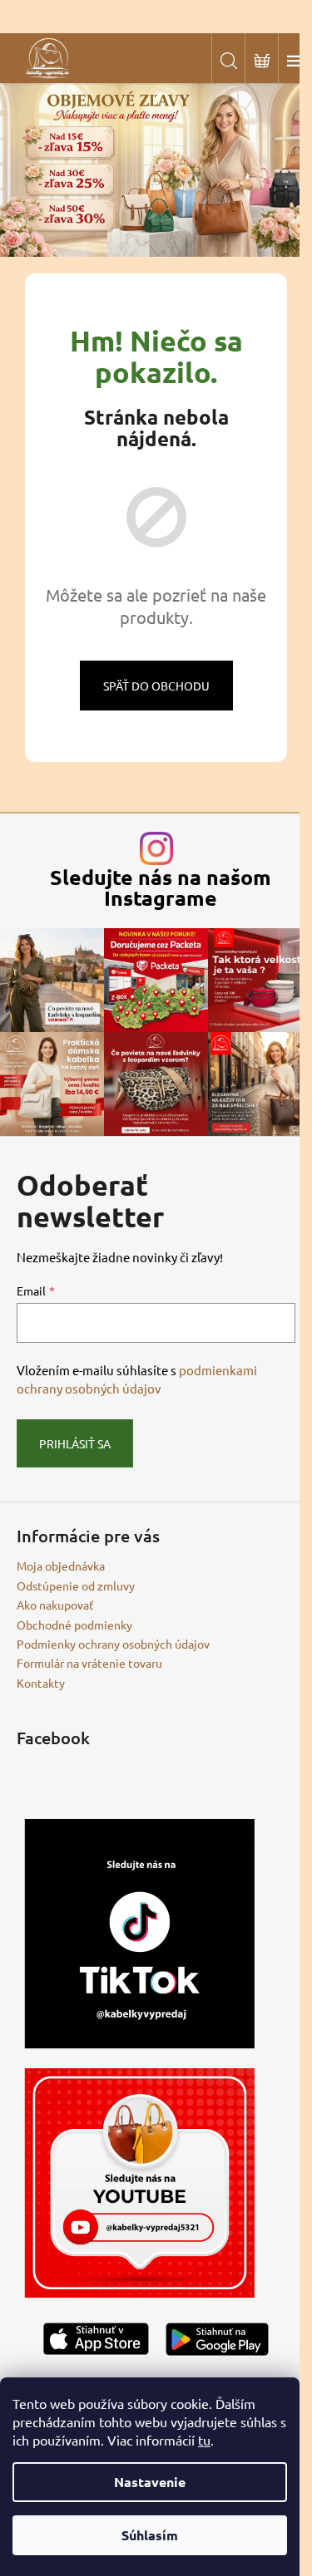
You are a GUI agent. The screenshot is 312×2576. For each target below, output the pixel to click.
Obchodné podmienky (74, 1625)
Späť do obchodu (156, 686)
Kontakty (41, 1683)
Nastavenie (150, 2482)
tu (204, 2440)
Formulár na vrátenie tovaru (89, 1663)
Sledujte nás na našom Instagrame (161, 887)
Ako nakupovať (55, 1605)
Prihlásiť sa (75, 1443)
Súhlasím (150, 2535)
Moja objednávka (61, 1566)
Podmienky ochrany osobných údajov (113, 1644)
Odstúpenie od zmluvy (76, 1585)
